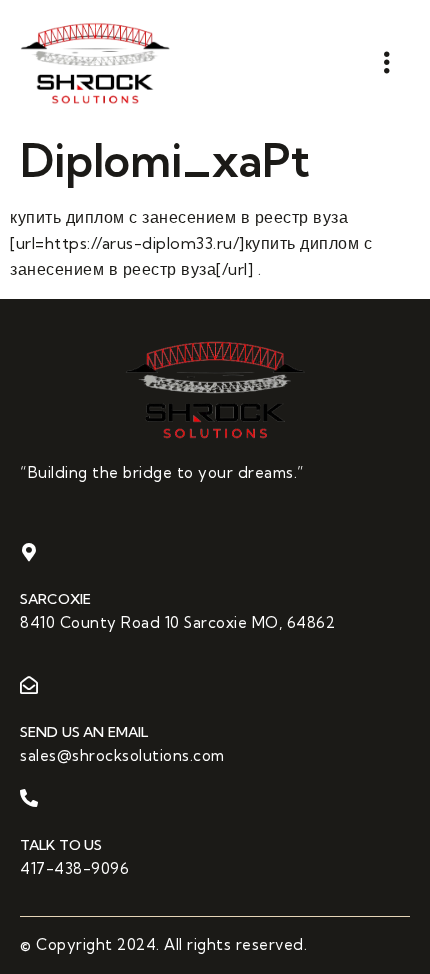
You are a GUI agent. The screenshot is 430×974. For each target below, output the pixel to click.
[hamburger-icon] (387, 62)
